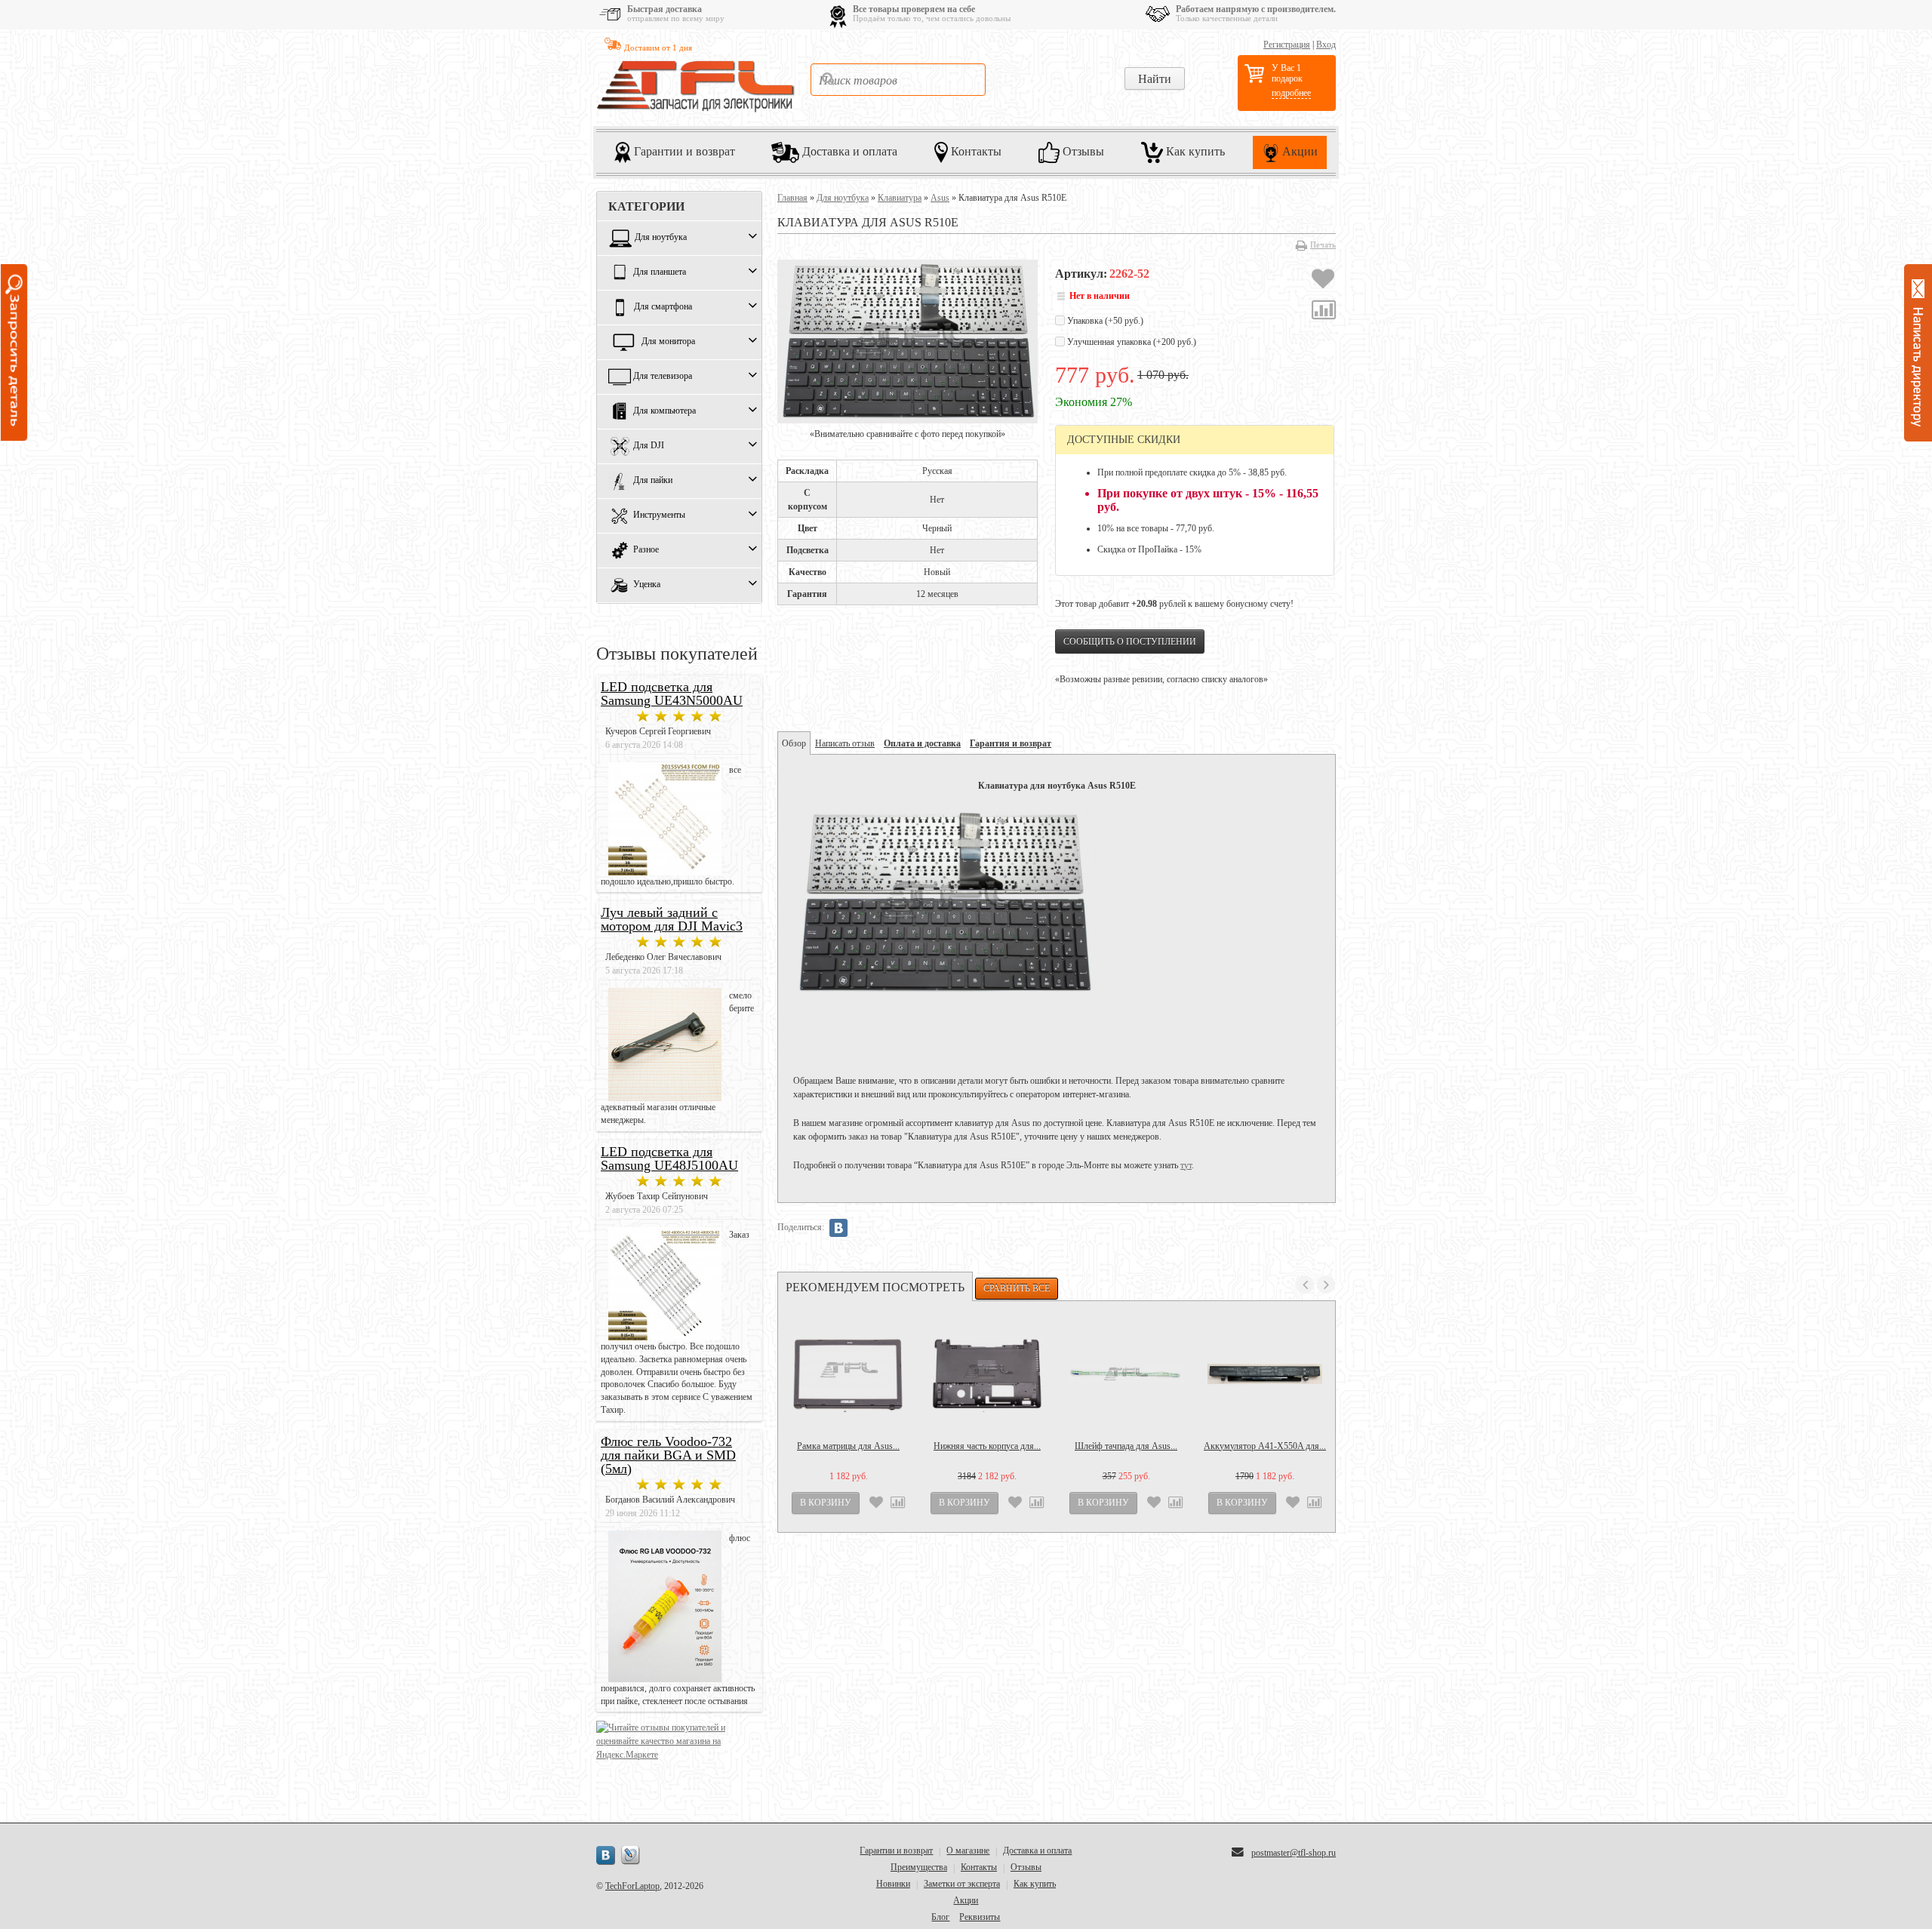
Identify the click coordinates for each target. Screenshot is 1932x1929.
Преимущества (919, 1867)
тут (1186, 1165)
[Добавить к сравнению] (1324, 312)
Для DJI (649, 446)
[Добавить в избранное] (1323, 281)
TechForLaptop (632, 1886)
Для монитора (668, 342)
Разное (646, 550)
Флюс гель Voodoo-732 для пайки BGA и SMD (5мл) (668, 1455)
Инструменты (659, 515)
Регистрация (1287, 45)
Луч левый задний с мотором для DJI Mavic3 (672, 919)
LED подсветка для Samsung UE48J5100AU (669, 1158)
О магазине (968, 1851)
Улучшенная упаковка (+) (1131, 342)
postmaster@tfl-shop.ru (1294, 1853)
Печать (1323, 245)
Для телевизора (663, 377)
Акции (1298, 151)
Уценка (647, 585)
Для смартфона (663, 307)
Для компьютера (665, 411)
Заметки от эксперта (962, 1884)
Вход (1326, 45)
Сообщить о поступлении (1130, 641)
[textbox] (898, 80)
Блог (940, 1917)
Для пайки (653, 481)
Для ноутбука (661, 238)
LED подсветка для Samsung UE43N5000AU (672, 694)
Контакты (975, 151)
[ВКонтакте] (838, 1228)
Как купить (1194, 151)
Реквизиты (980, 1917)
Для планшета (660, 272)
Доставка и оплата (848, 151)
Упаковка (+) (1104, 321)
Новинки (893, 1884)
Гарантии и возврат (683, 151)
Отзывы (1082, 151)
